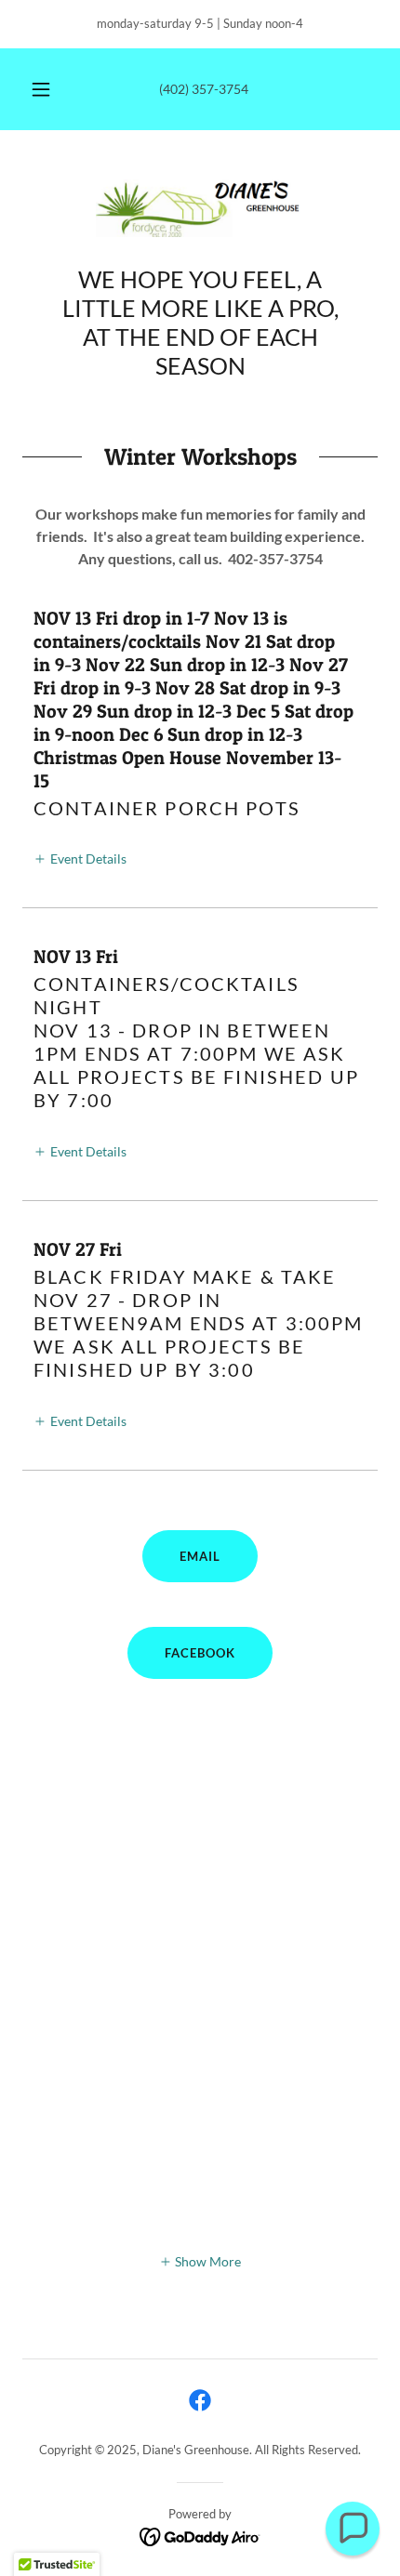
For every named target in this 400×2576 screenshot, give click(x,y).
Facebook (200, 1653)
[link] (200, 209)
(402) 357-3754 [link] (204, 89)
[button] (41, 89)
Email (200, 1556)
